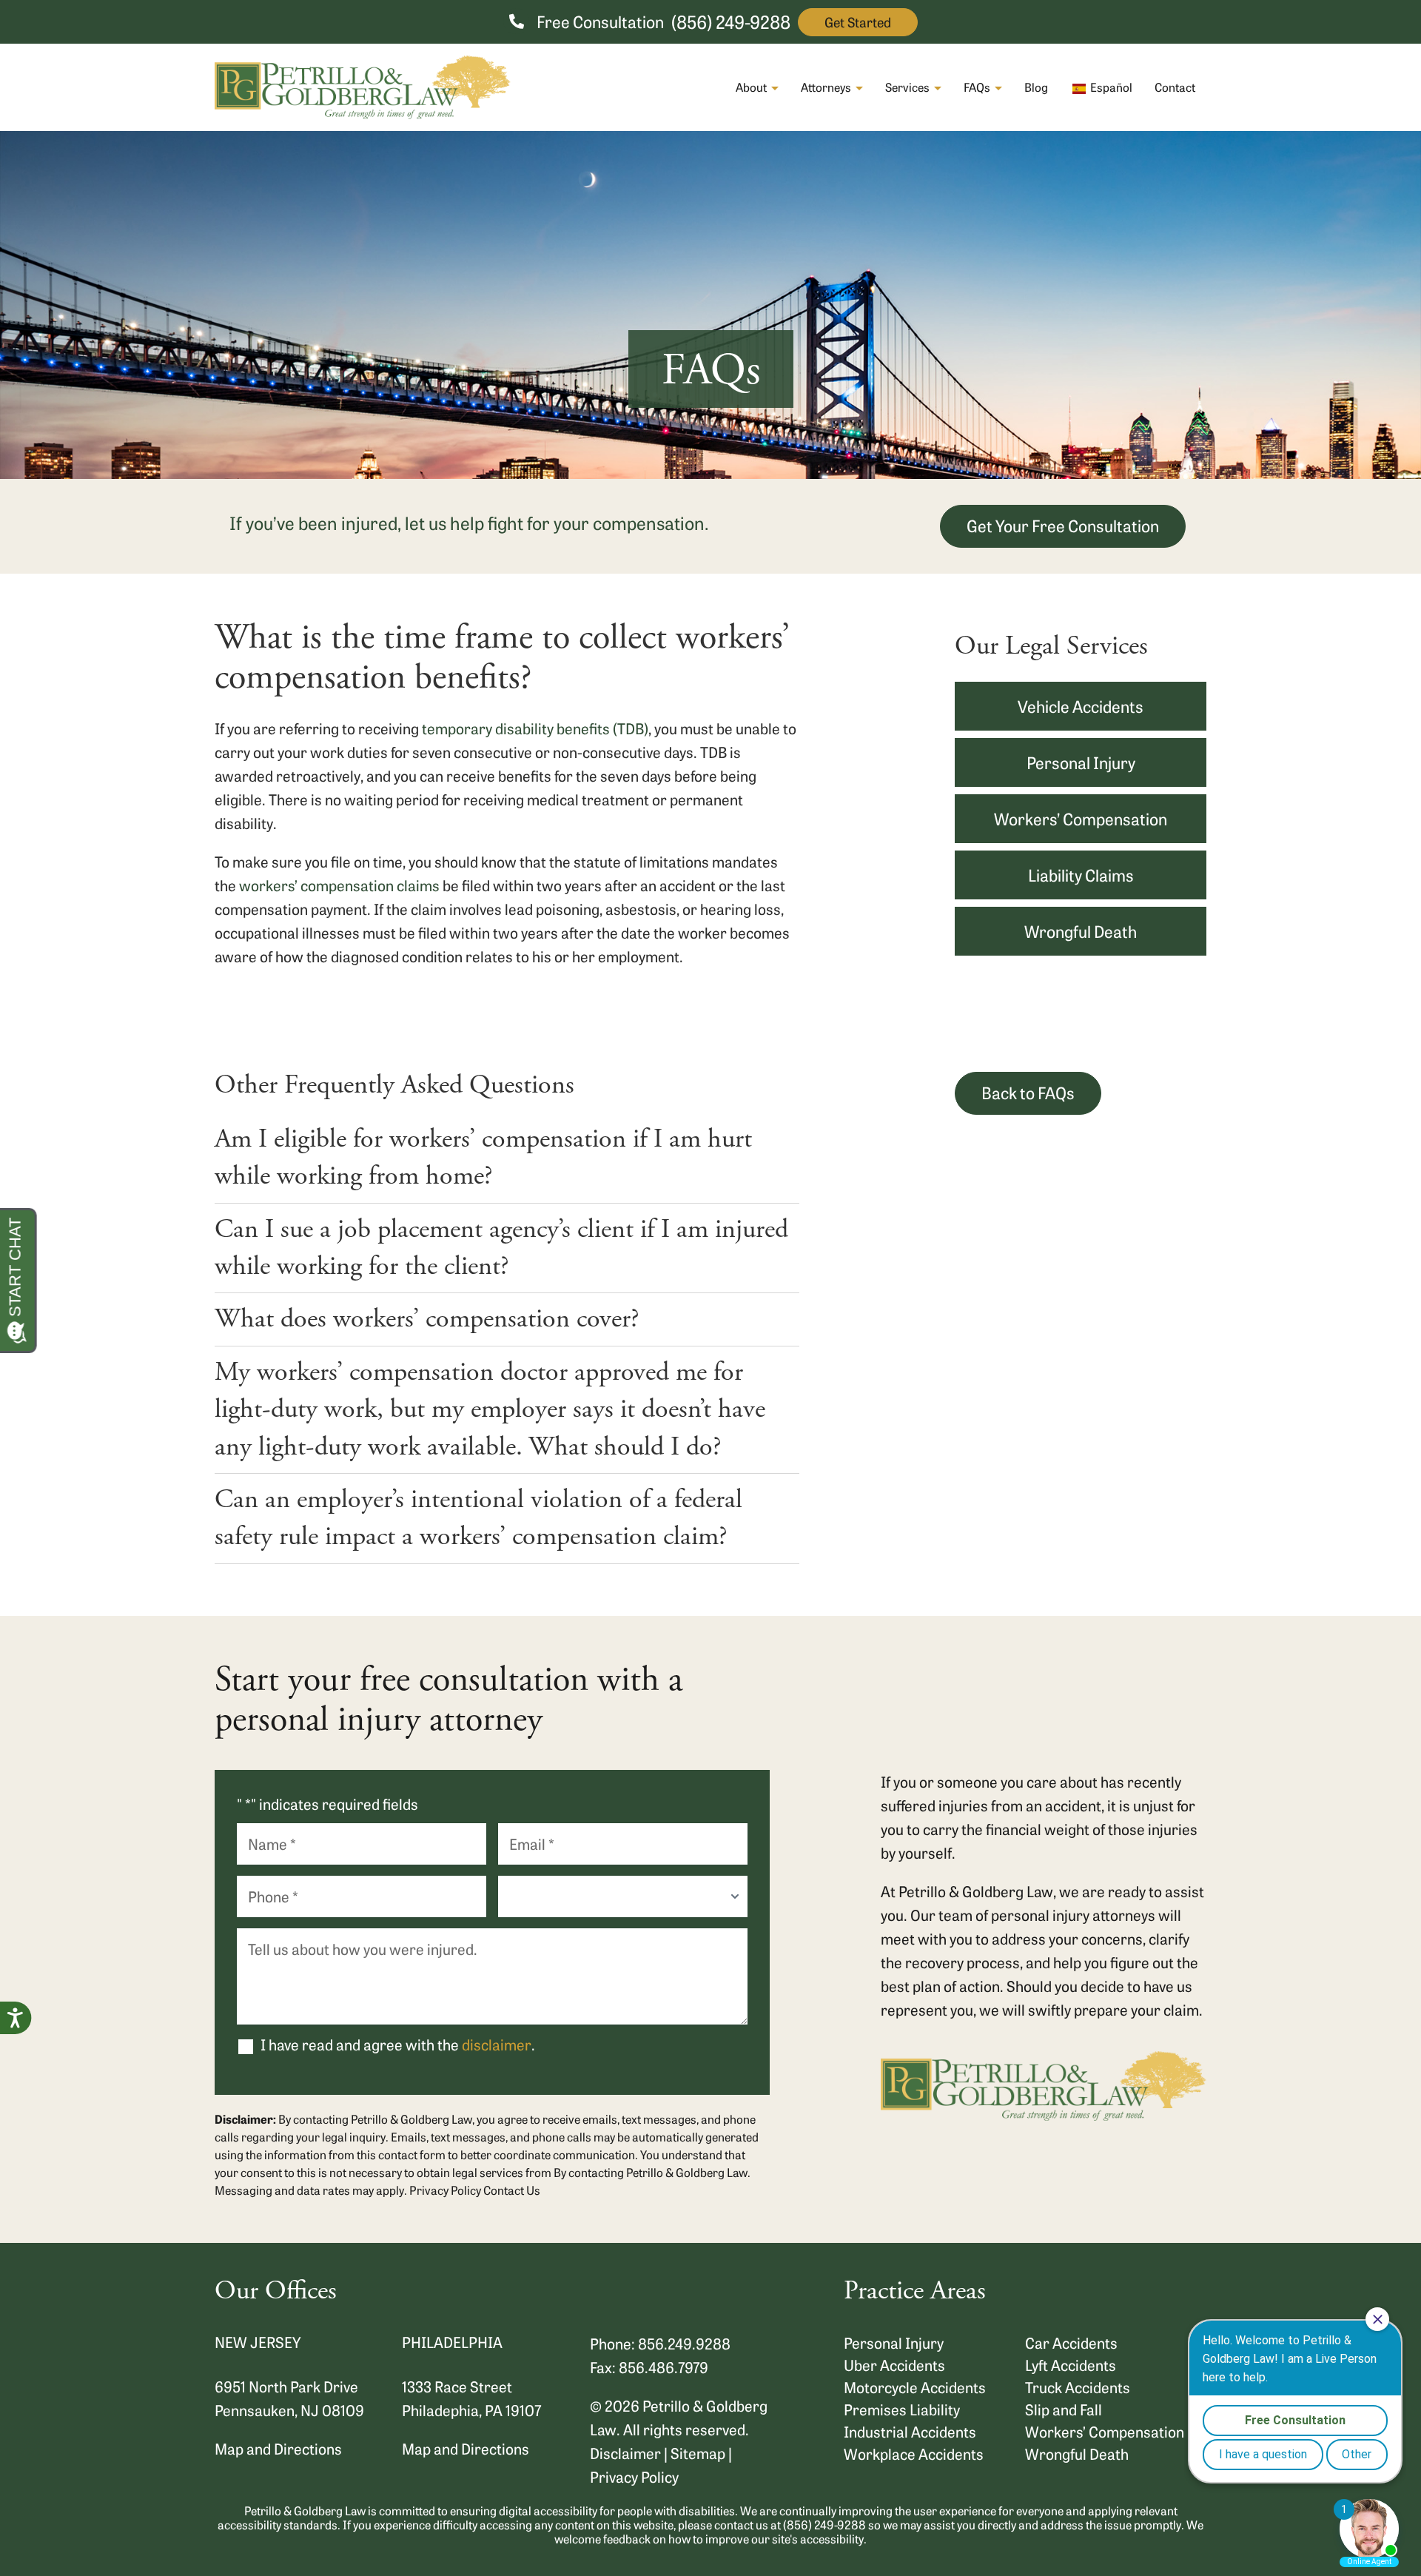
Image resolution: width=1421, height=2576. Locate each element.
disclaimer (497, 2044)
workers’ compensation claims (339, 885)
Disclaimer (625, 2453)
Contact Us (512, 2190)
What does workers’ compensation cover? (427, 1319)
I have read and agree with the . (398, 2045)
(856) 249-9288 (731, 21)
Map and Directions (278, 2448)
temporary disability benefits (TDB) (535, 728)
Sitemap (698, 2453)
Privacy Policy (445, 2190)
